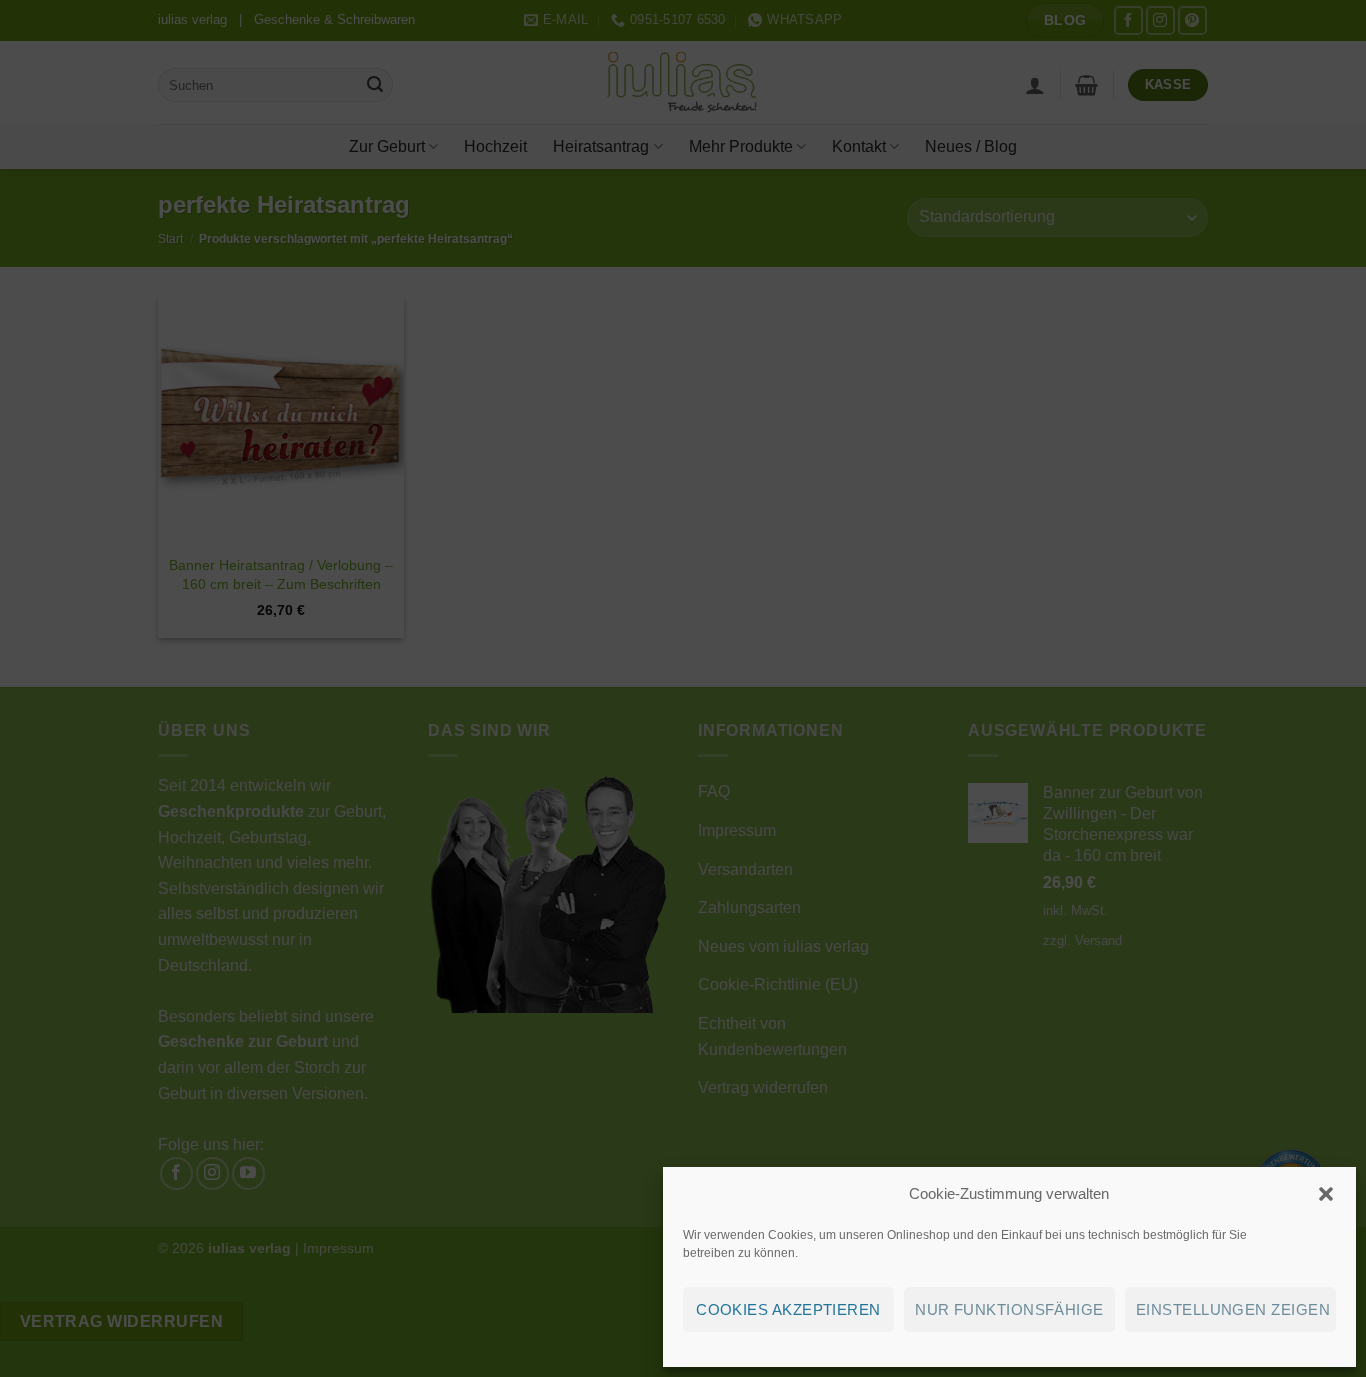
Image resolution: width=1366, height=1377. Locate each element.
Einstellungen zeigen (1233, 1309)
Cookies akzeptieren (788, 1309)
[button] (1326, 1194)
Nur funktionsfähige (1009, 1309)
